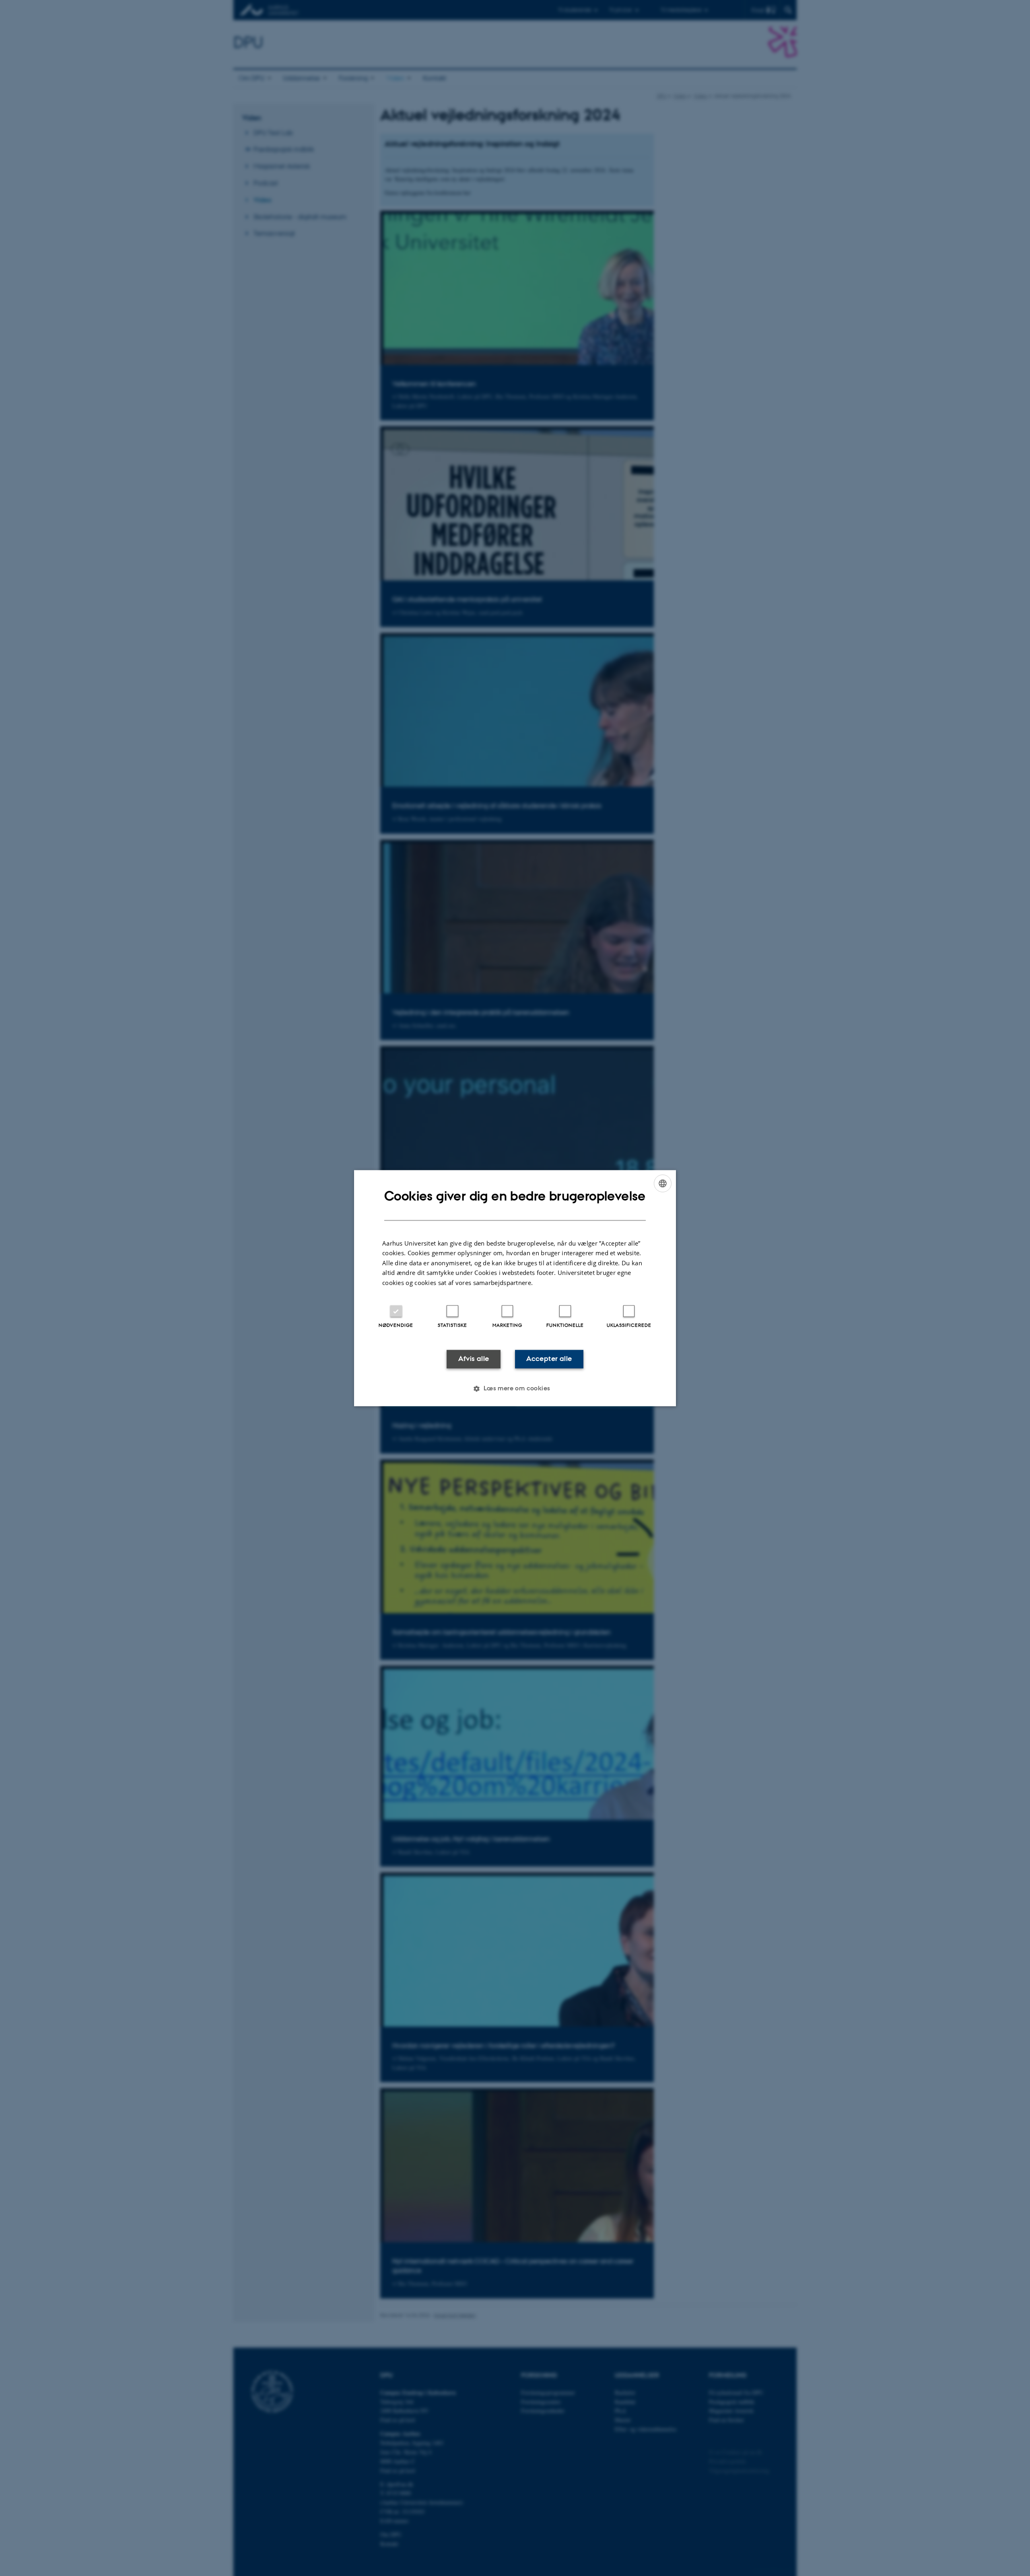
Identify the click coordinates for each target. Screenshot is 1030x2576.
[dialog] (515, 1288)
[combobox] (663, 1183)
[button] (515, 1388)
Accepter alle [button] (549, 1359)
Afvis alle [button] (474, 1359)
